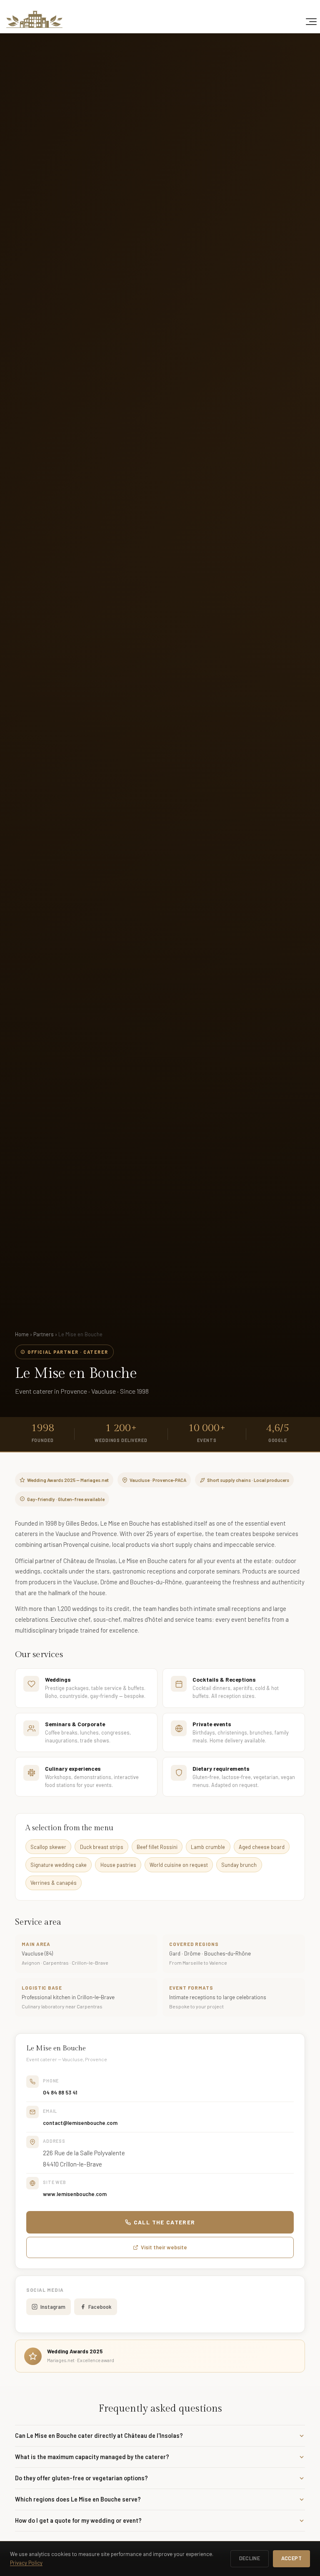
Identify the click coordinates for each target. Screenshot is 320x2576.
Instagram (53, 2307)
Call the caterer (165, 2222)
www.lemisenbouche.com (75, 2194)
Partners (44, 1334)
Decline (250, 2558)
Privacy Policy (26, 2563)
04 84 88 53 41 (60, 2092)
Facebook (100, 2307)
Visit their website (164, 2247)
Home (22, 1334)
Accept (291, 2558)
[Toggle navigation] (311, 22)
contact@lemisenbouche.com (80, 2123)
